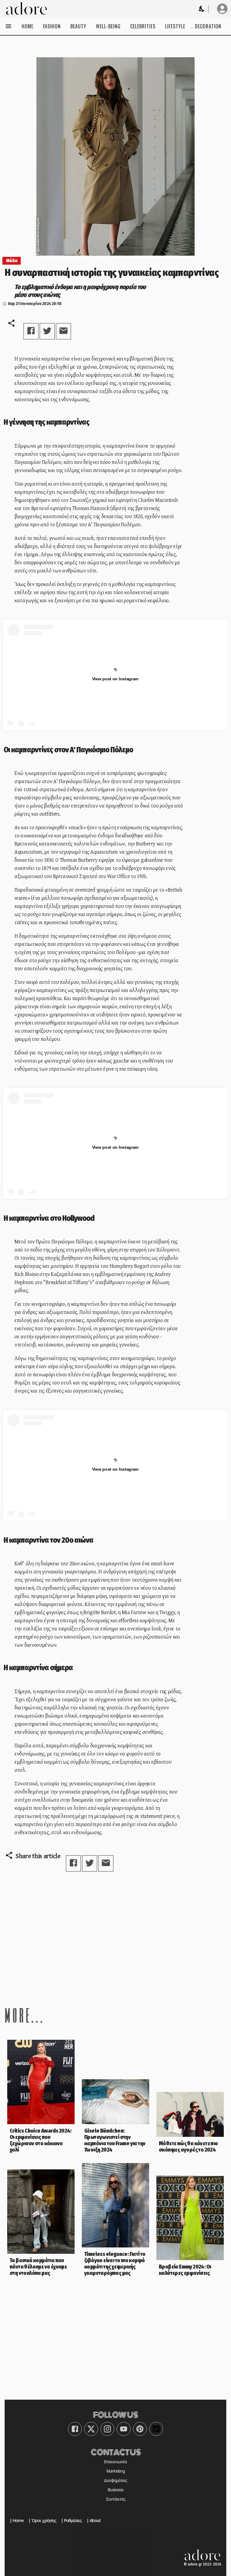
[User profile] (222, 9)
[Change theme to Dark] (202, 9)
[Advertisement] (115, 1938)
